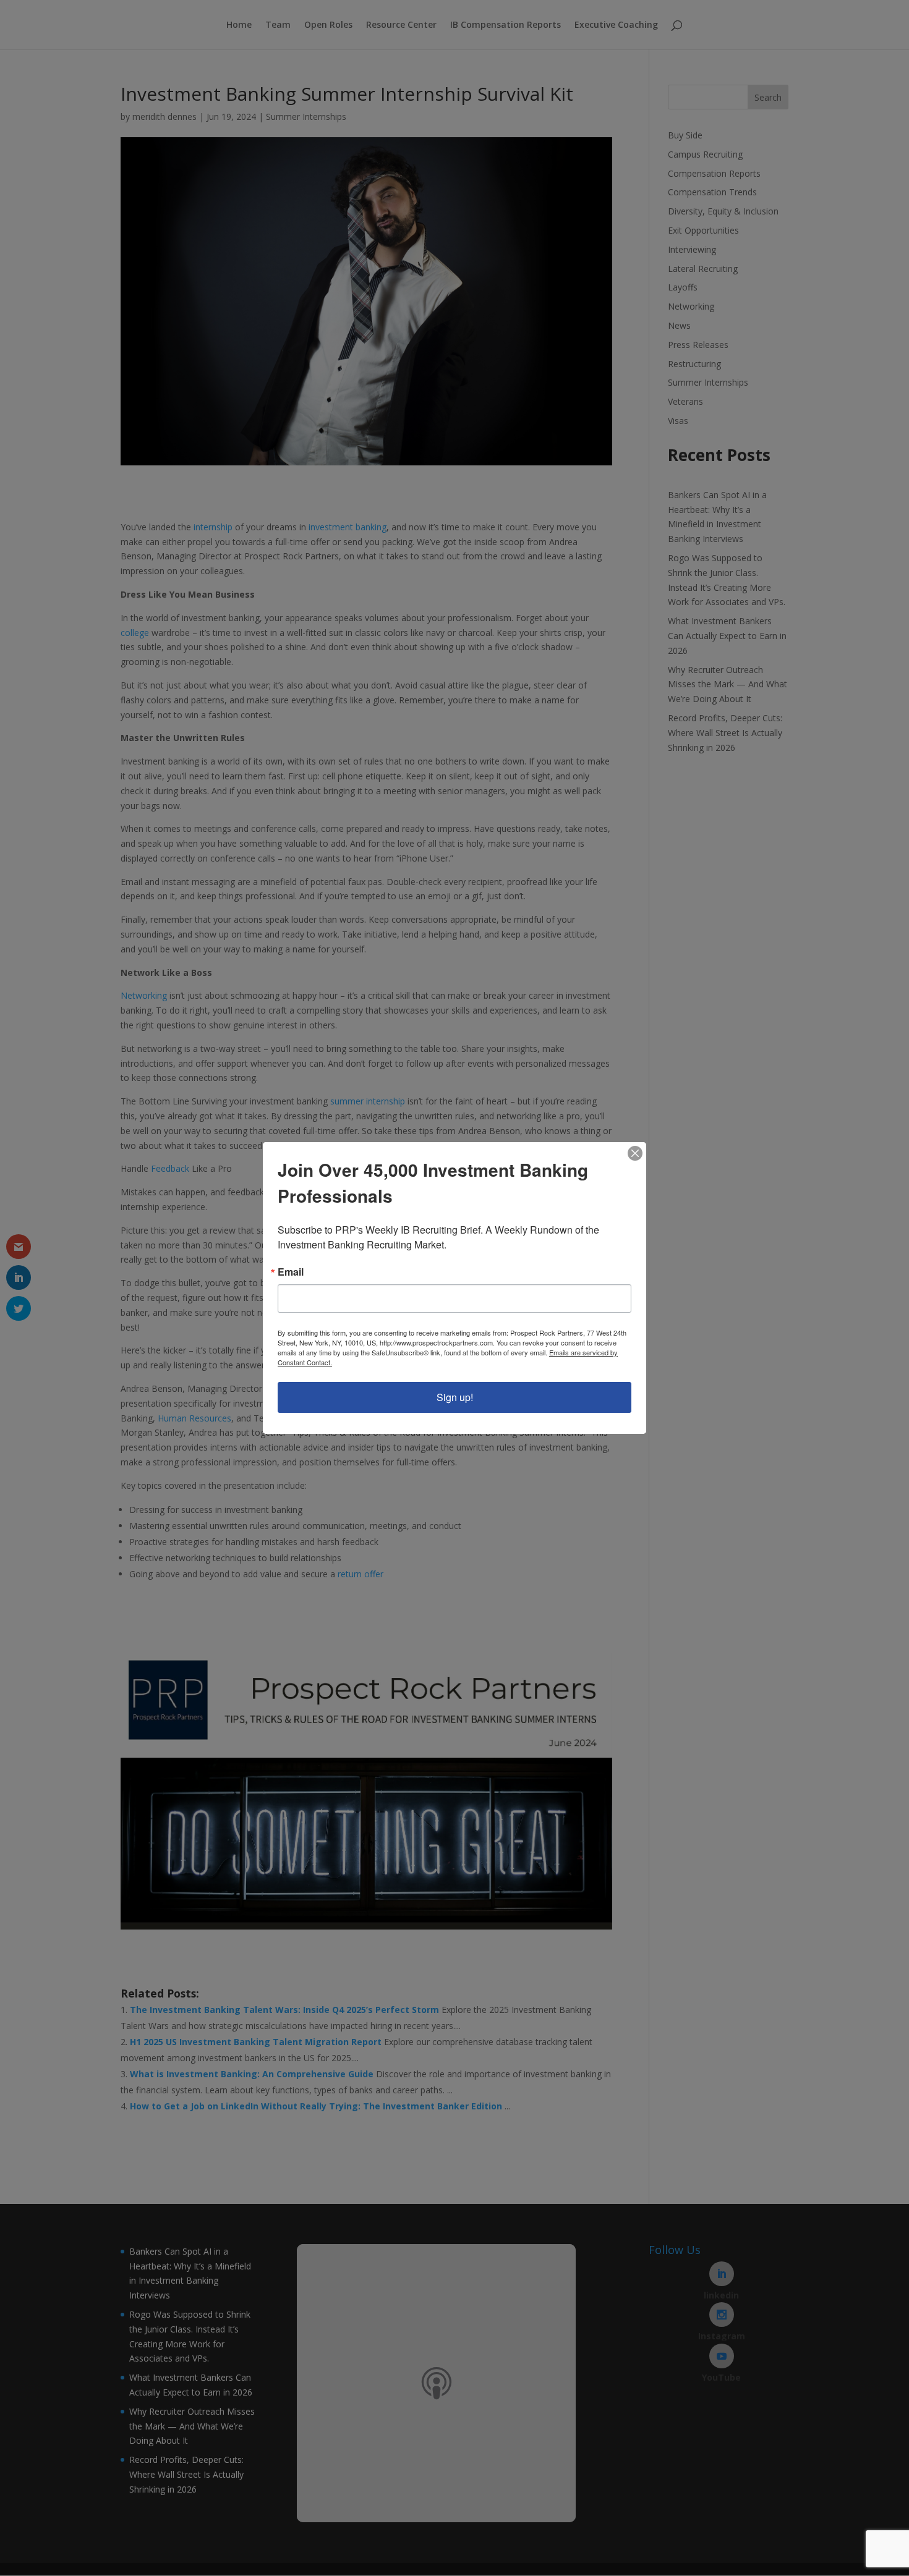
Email (291, 1272)
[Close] (635, 1153)
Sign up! (455, 1397)
